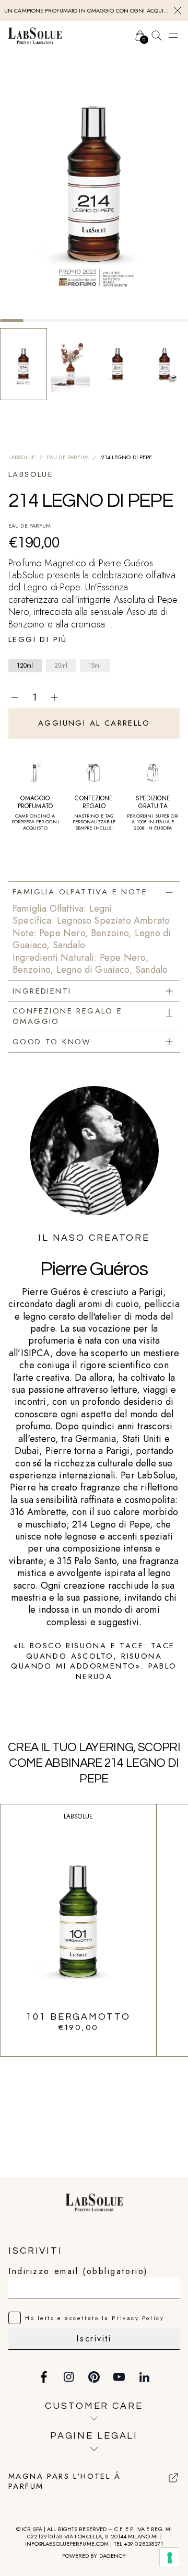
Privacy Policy (138, 2318)
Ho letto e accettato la (95, 2318)
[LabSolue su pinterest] (94, 2377)
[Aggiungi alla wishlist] (173, 697)
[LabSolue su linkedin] (144, 2377)
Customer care (94, 2406)
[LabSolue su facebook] (44, 2377)
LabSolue (22, 457)
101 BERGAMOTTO (78, 2017)
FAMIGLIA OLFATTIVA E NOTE (80, 892)
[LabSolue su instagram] (69, 2377)
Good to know (52, 1042)
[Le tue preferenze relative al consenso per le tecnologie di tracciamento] (170, 2558)
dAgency (113, 2556)
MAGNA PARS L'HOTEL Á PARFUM (64, 2482)
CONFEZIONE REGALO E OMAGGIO (68, 1016)
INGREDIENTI (42, 991)
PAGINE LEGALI (94, 2436)
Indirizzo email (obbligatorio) (78, 2271)
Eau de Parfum (68, 457)
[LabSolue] (35, 36)
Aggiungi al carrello (94, 723)
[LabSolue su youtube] (119, 2377)
